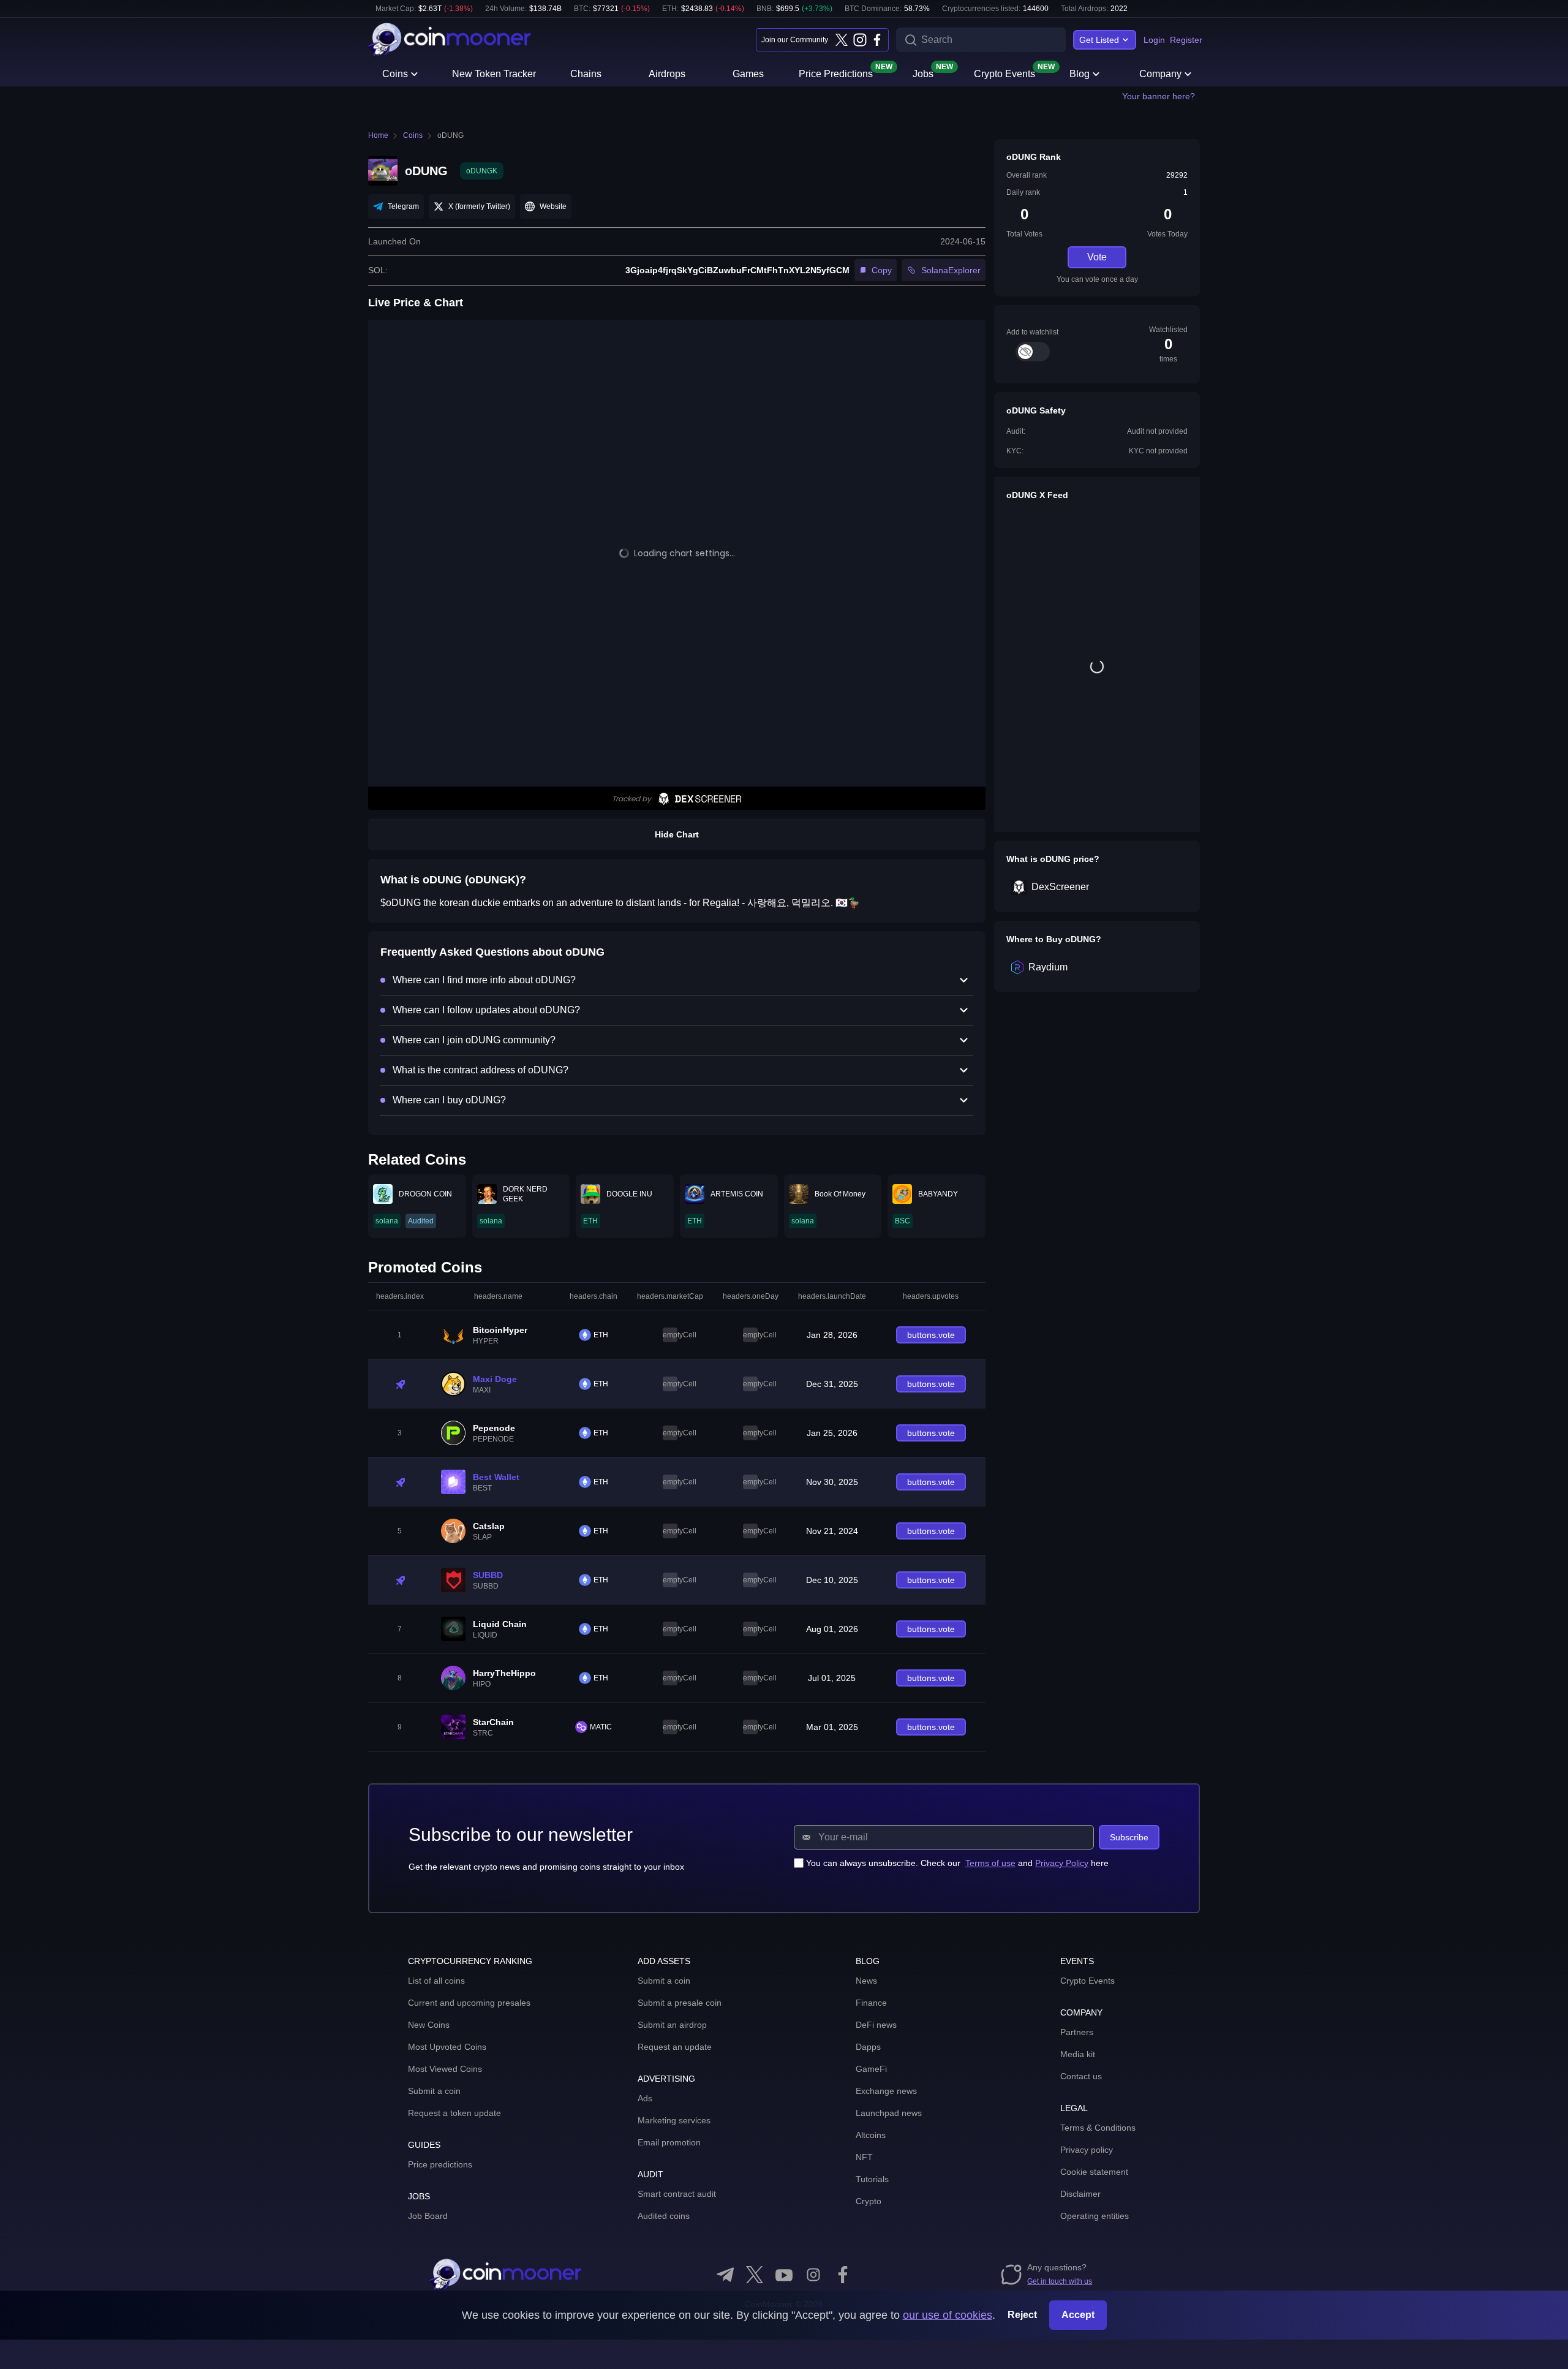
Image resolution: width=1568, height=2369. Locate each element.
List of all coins (436, 1981)
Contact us (1081, 2076)
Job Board (428, 2216)
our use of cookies (948, 2315)
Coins (395, 74)
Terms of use (990, 1863)
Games (748, 74)
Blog (1080, 74)
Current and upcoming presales (469, 2003)
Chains (586, 74)
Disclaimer (1080, 2194)
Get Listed (1099, 40)
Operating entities (1095, 2216)
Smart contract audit (677, 2194)
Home (378, 135)
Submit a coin (434, 2091)
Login (1154, 40)
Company (1160, 74)
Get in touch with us (1060, 2281)
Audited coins (664, 2216)
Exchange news (886, 2091)
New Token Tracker (494, 74)
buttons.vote (931, 1335)
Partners (1077, 2032)
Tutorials (872, 2179)
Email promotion (669, 2142)
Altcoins (871, 2135)
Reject (1022, 2315)
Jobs (923, 73)
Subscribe (1129, 1837)
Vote (1097, 257)
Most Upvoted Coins (447, 2047)
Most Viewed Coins (445, 2069)
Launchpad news (889, 2113)
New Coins (429, 2025)
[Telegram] (725, 2275)
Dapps (868, 2047)
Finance (871, 2003)
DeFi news (876, 2025)
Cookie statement (1094, 2172)
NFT (864, 2157)
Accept (1078, 2315)
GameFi (871, 2069)
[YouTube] (784, 2275)
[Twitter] (842, 40)
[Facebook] (877, 40)
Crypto (869, 2201)
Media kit (1078, 2054)
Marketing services (674, 2120)
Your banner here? (1159, 96)
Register (1186, 40)
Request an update (675, 2047)
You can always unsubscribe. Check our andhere (957, 1863)
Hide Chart (677, 834)
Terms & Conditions (1098, 2128)
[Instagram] (859, 40)
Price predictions (440, 2164)
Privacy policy (1087, 2150)
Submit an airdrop (672, 2025)
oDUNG (450, 135)
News (866, 1981)
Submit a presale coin (680, 2003)
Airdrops (667, 74)
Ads (645, 2098)
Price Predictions (836, 73)
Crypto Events (1005, 73)
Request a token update (454, 2113)
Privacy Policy (1062, 1863)
